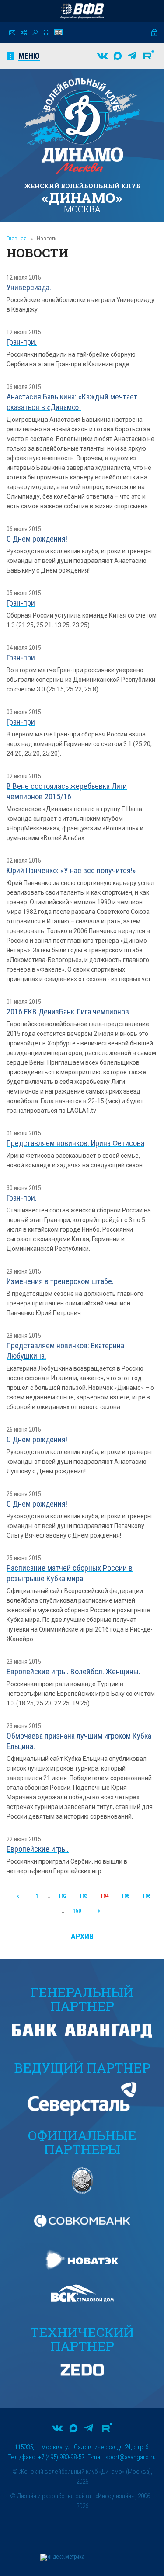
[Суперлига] (82, 11)
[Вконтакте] (102, 56)
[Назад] (21, 1896)
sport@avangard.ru (131, 2457)
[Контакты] (12, 33)
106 (147, 1896)
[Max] (118, 56)
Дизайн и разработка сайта (54, 2496)
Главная (17, 238)
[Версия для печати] (46, 32)
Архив (82, 1936)
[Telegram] (132, 56)
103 (84, 1896)
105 (126, 1896)
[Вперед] (96, 1911)
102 (63, 1896)
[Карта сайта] (24, 33)
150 (77, 1911)
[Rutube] (149, 56)
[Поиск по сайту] (35, 33)
